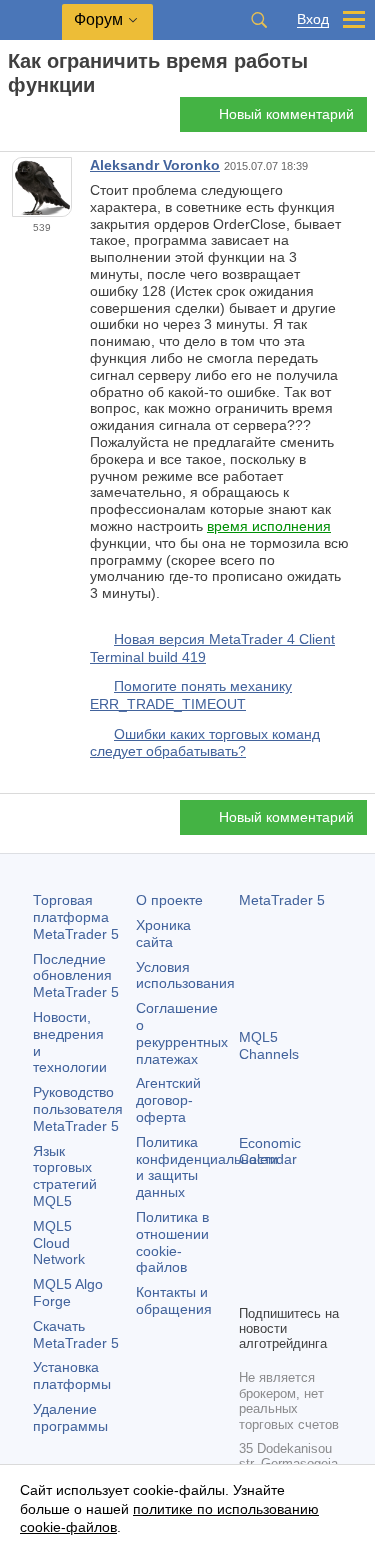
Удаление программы (70, 1417)
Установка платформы (72, 1375)
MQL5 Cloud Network (59, 1243)
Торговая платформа (76, 917)
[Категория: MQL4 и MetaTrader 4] (38, 120)
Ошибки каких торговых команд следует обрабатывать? (205, 743)
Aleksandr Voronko (155, 165)
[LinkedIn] (283, 1286)
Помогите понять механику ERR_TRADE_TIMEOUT (191, 695)
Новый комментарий (286, 114)
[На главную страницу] (14, 120)
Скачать (76, 1334)
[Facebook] (251, 1254)
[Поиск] (259, 20)
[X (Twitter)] (315, 1254)
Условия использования (185, 975)
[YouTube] (251, 1286)
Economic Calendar (270, 1151)
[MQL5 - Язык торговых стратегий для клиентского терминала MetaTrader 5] (31, 20)
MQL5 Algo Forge (68, 1292)
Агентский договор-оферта (168, 1100)
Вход (313, 19)
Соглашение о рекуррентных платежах (182, 1033)
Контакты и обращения (174, 1300)
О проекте (169, 900)
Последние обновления (76, 976)
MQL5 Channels (269, 1045)
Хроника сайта (163, 933)
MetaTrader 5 (282, 900)
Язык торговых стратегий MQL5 (65, 1176)
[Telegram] (283, 1254)
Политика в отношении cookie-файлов (172, 1242)
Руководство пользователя (78, 1109)
